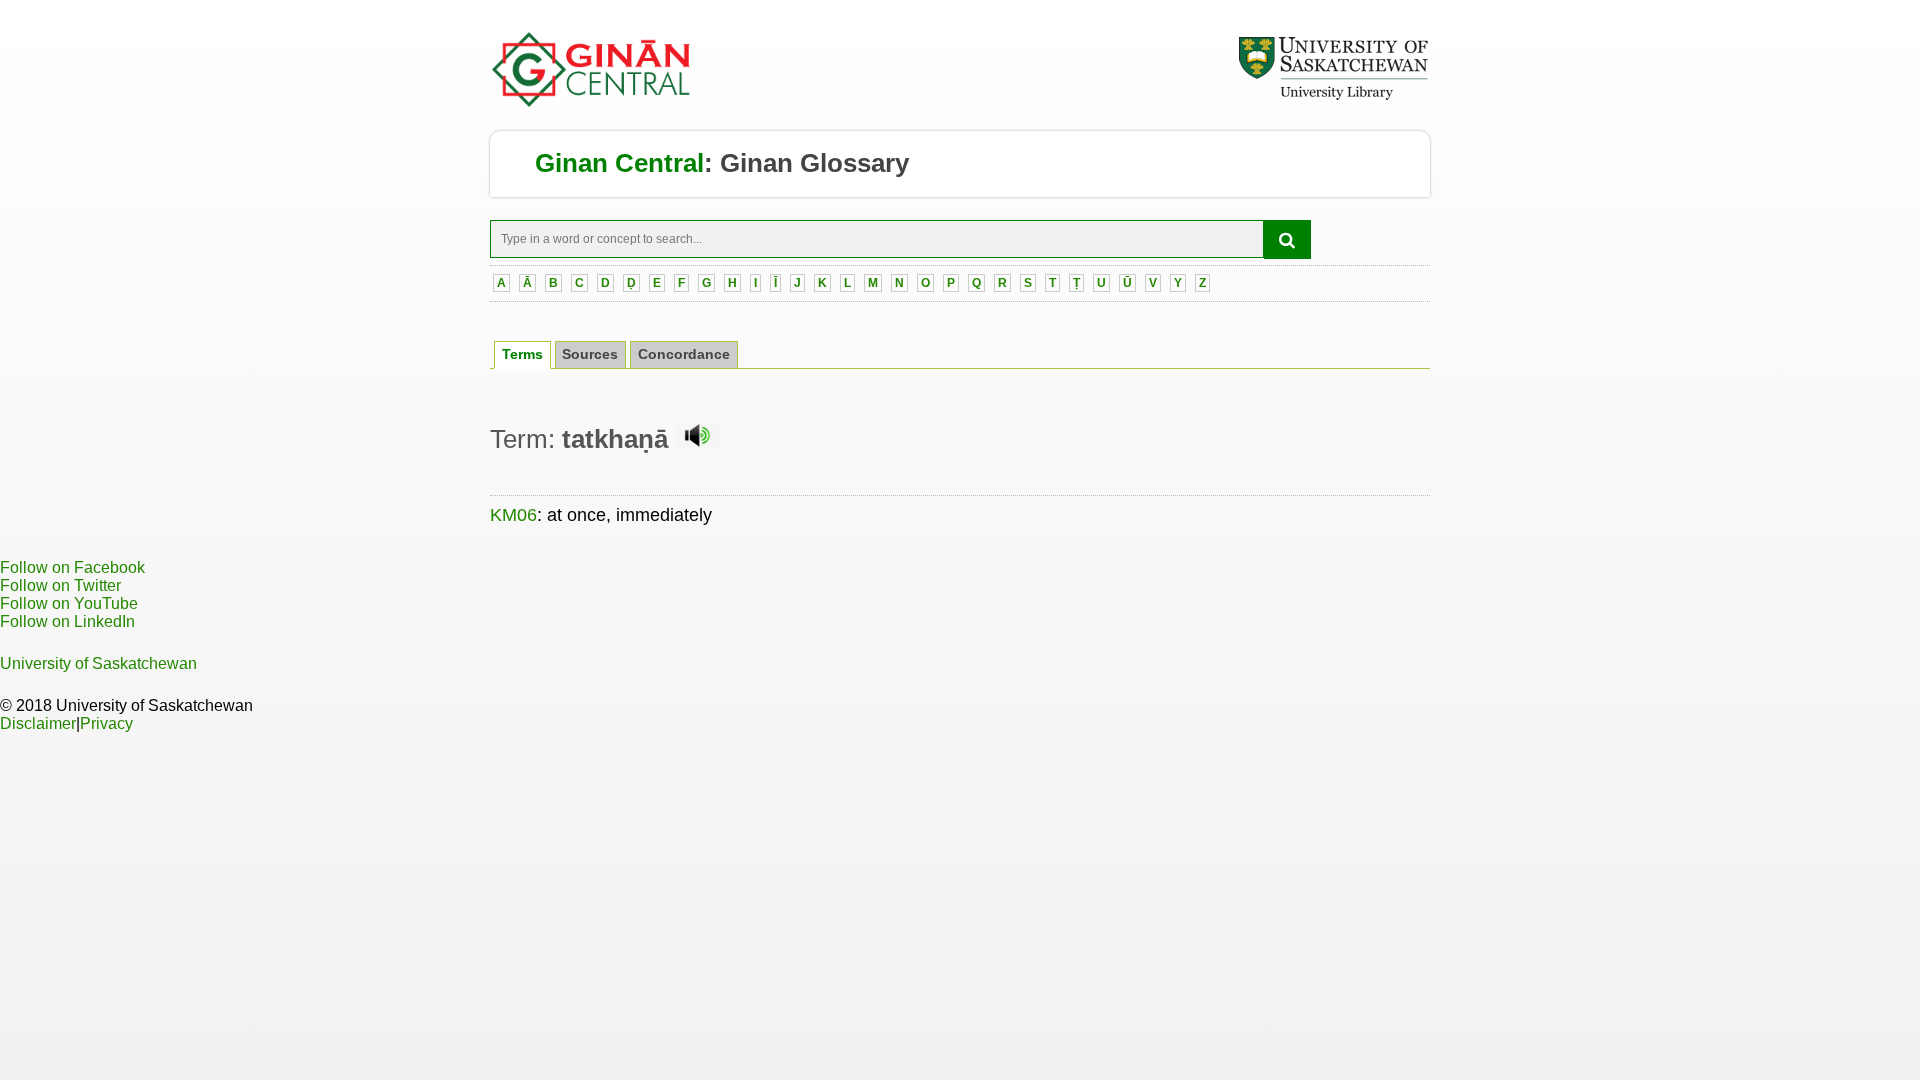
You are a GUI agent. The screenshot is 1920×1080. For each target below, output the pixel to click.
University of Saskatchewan (98, 663)
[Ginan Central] (592, 102)
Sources (590, 354)
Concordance (684, 354)
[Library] (1333, 97)
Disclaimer (38, 723)
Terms (522, 354)
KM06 (513, 515)
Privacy (106, 723)
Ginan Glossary (814, 163)
